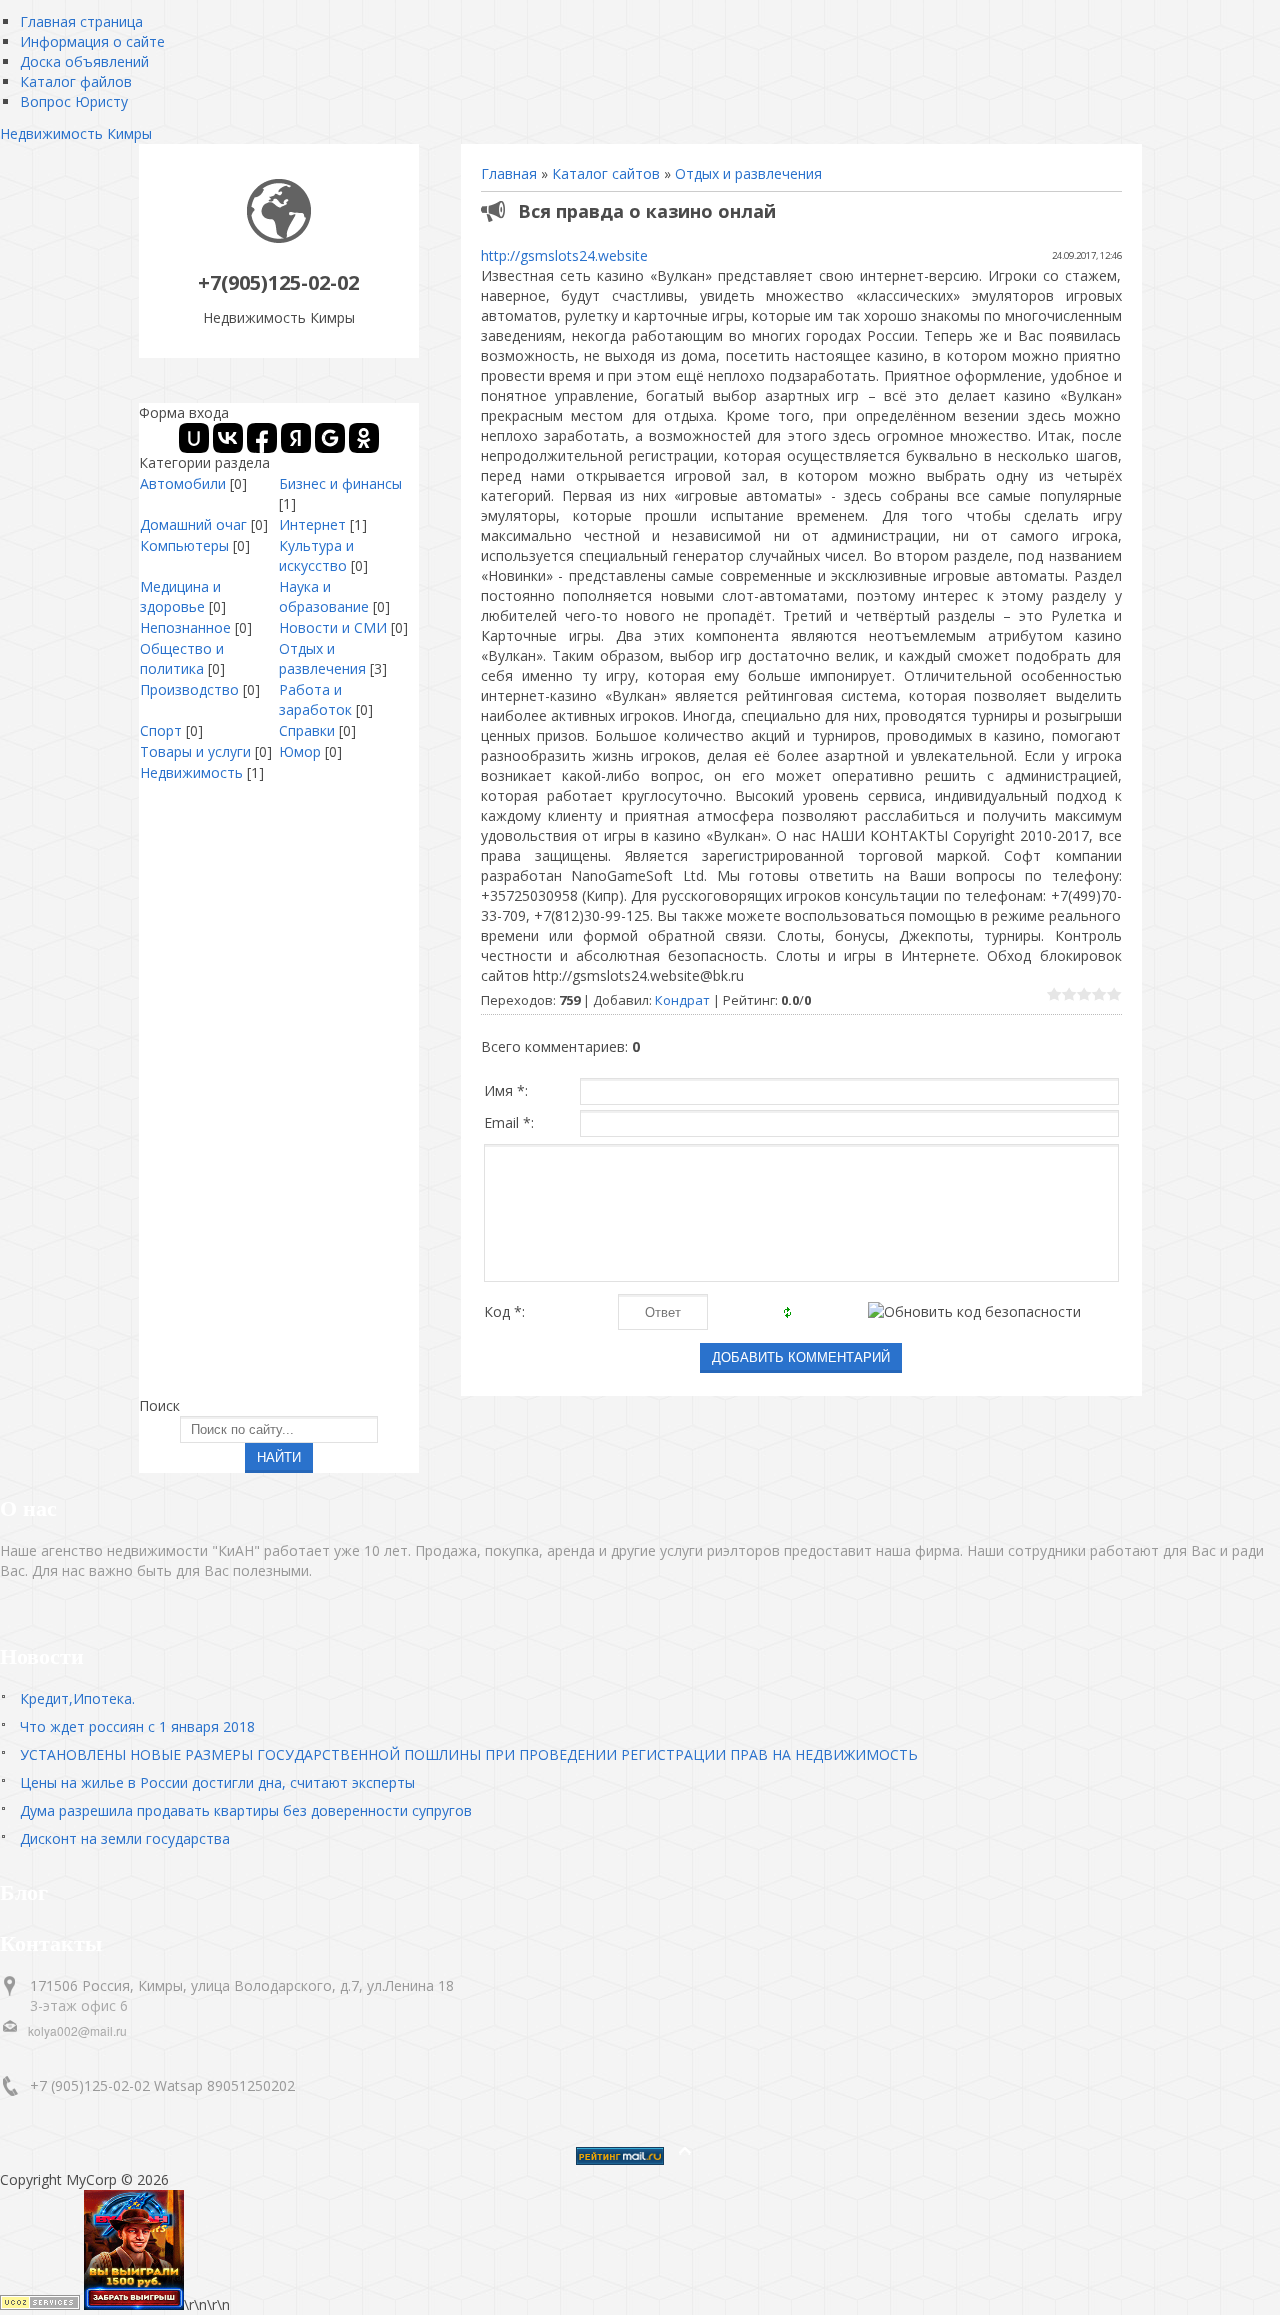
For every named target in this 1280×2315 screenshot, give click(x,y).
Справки (307, 730)
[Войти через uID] (194, 438)
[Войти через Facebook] (262, 438)
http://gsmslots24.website (564, 255)
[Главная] (279, 237)
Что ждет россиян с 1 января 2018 (137, 1726)
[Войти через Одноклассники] (364, 438)
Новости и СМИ (333, 627)
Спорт (161, 730)
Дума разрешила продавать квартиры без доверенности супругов (246, 1810)
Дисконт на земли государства (125, 1838)
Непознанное (185, 627)
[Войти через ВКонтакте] (228, 438)
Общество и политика (182, 658)
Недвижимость (191, 772)
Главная (509, 173)
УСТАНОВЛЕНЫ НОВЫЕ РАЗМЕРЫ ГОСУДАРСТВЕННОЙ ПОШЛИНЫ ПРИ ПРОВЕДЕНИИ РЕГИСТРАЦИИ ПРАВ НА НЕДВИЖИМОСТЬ (469, 1754)
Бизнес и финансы (340, 483)
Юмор (300, 751)
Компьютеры (184, 545)
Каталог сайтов (606, 173)
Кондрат (682, 1000)
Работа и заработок (315, 699)
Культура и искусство (316, 555)
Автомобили (183, 483)
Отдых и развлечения (748, 173)
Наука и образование (324, 596)
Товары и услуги (195, 751)
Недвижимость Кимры (76, 133)
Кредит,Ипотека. (77, 1698)
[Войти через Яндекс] (296, 438)
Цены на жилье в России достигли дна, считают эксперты (217, 1782)
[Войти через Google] (330, 438)
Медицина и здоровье (180, 596)
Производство (189, 689)
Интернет (312, 524)
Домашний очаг (193, 524)
